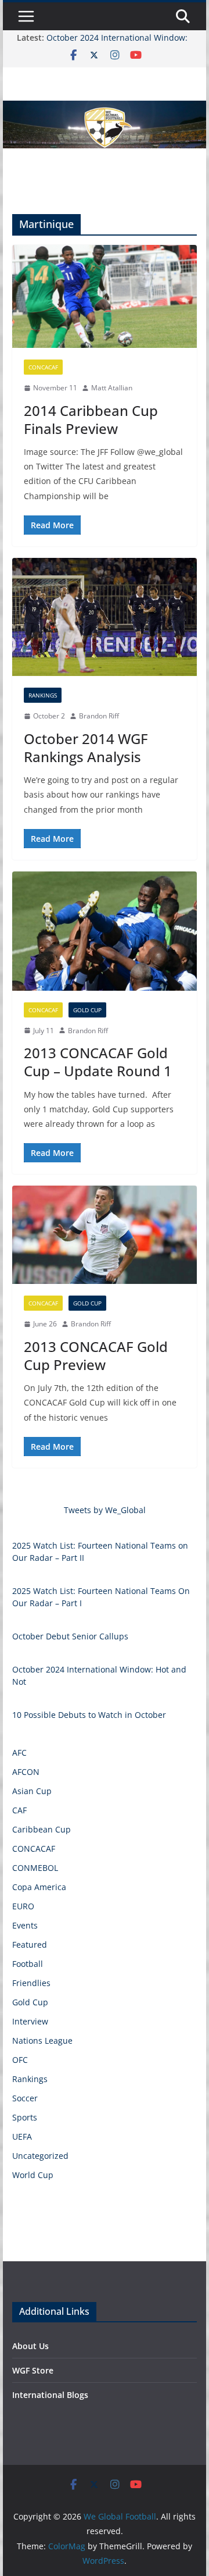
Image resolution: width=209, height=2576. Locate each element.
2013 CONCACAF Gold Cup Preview (96, 1355)
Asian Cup (32, 1791)
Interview (30, 2021)
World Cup (33, 2175)
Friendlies (31, 1983)
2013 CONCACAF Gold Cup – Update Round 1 (98, 1062)
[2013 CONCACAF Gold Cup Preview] (104, 1235)
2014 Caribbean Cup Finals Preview (91, 419)
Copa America (39, 1887)
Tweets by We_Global (105, 1510)
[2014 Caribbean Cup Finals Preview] (104, 296)
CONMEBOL (35, 1868)
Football (28, 1964)
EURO (23, 1906)
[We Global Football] (104, 109)
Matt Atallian (112, 388)
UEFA (22, 2136)
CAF (19, 1810)
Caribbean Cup (42, 1829)
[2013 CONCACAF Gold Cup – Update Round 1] (104, 931)
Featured (30, 1945)
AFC (19, 1753)
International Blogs (50, 2395)
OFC (20, 2060)
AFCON (26, 1772)
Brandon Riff (99, 716)
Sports (25, 2117)
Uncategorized (40, 2156)
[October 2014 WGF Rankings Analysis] (104, 617)
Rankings (43, 695)
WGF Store (33, 2370)
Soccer (25, 2098)
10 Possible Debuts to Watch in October (89, 1715)
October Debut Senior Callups (70, 1636)
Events (25, 1925)
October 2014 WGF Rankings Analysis (86, 748)
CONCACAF (43, 367)
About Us (30, 2346)
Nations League (42, 2040)
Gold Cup (87, 1010)
